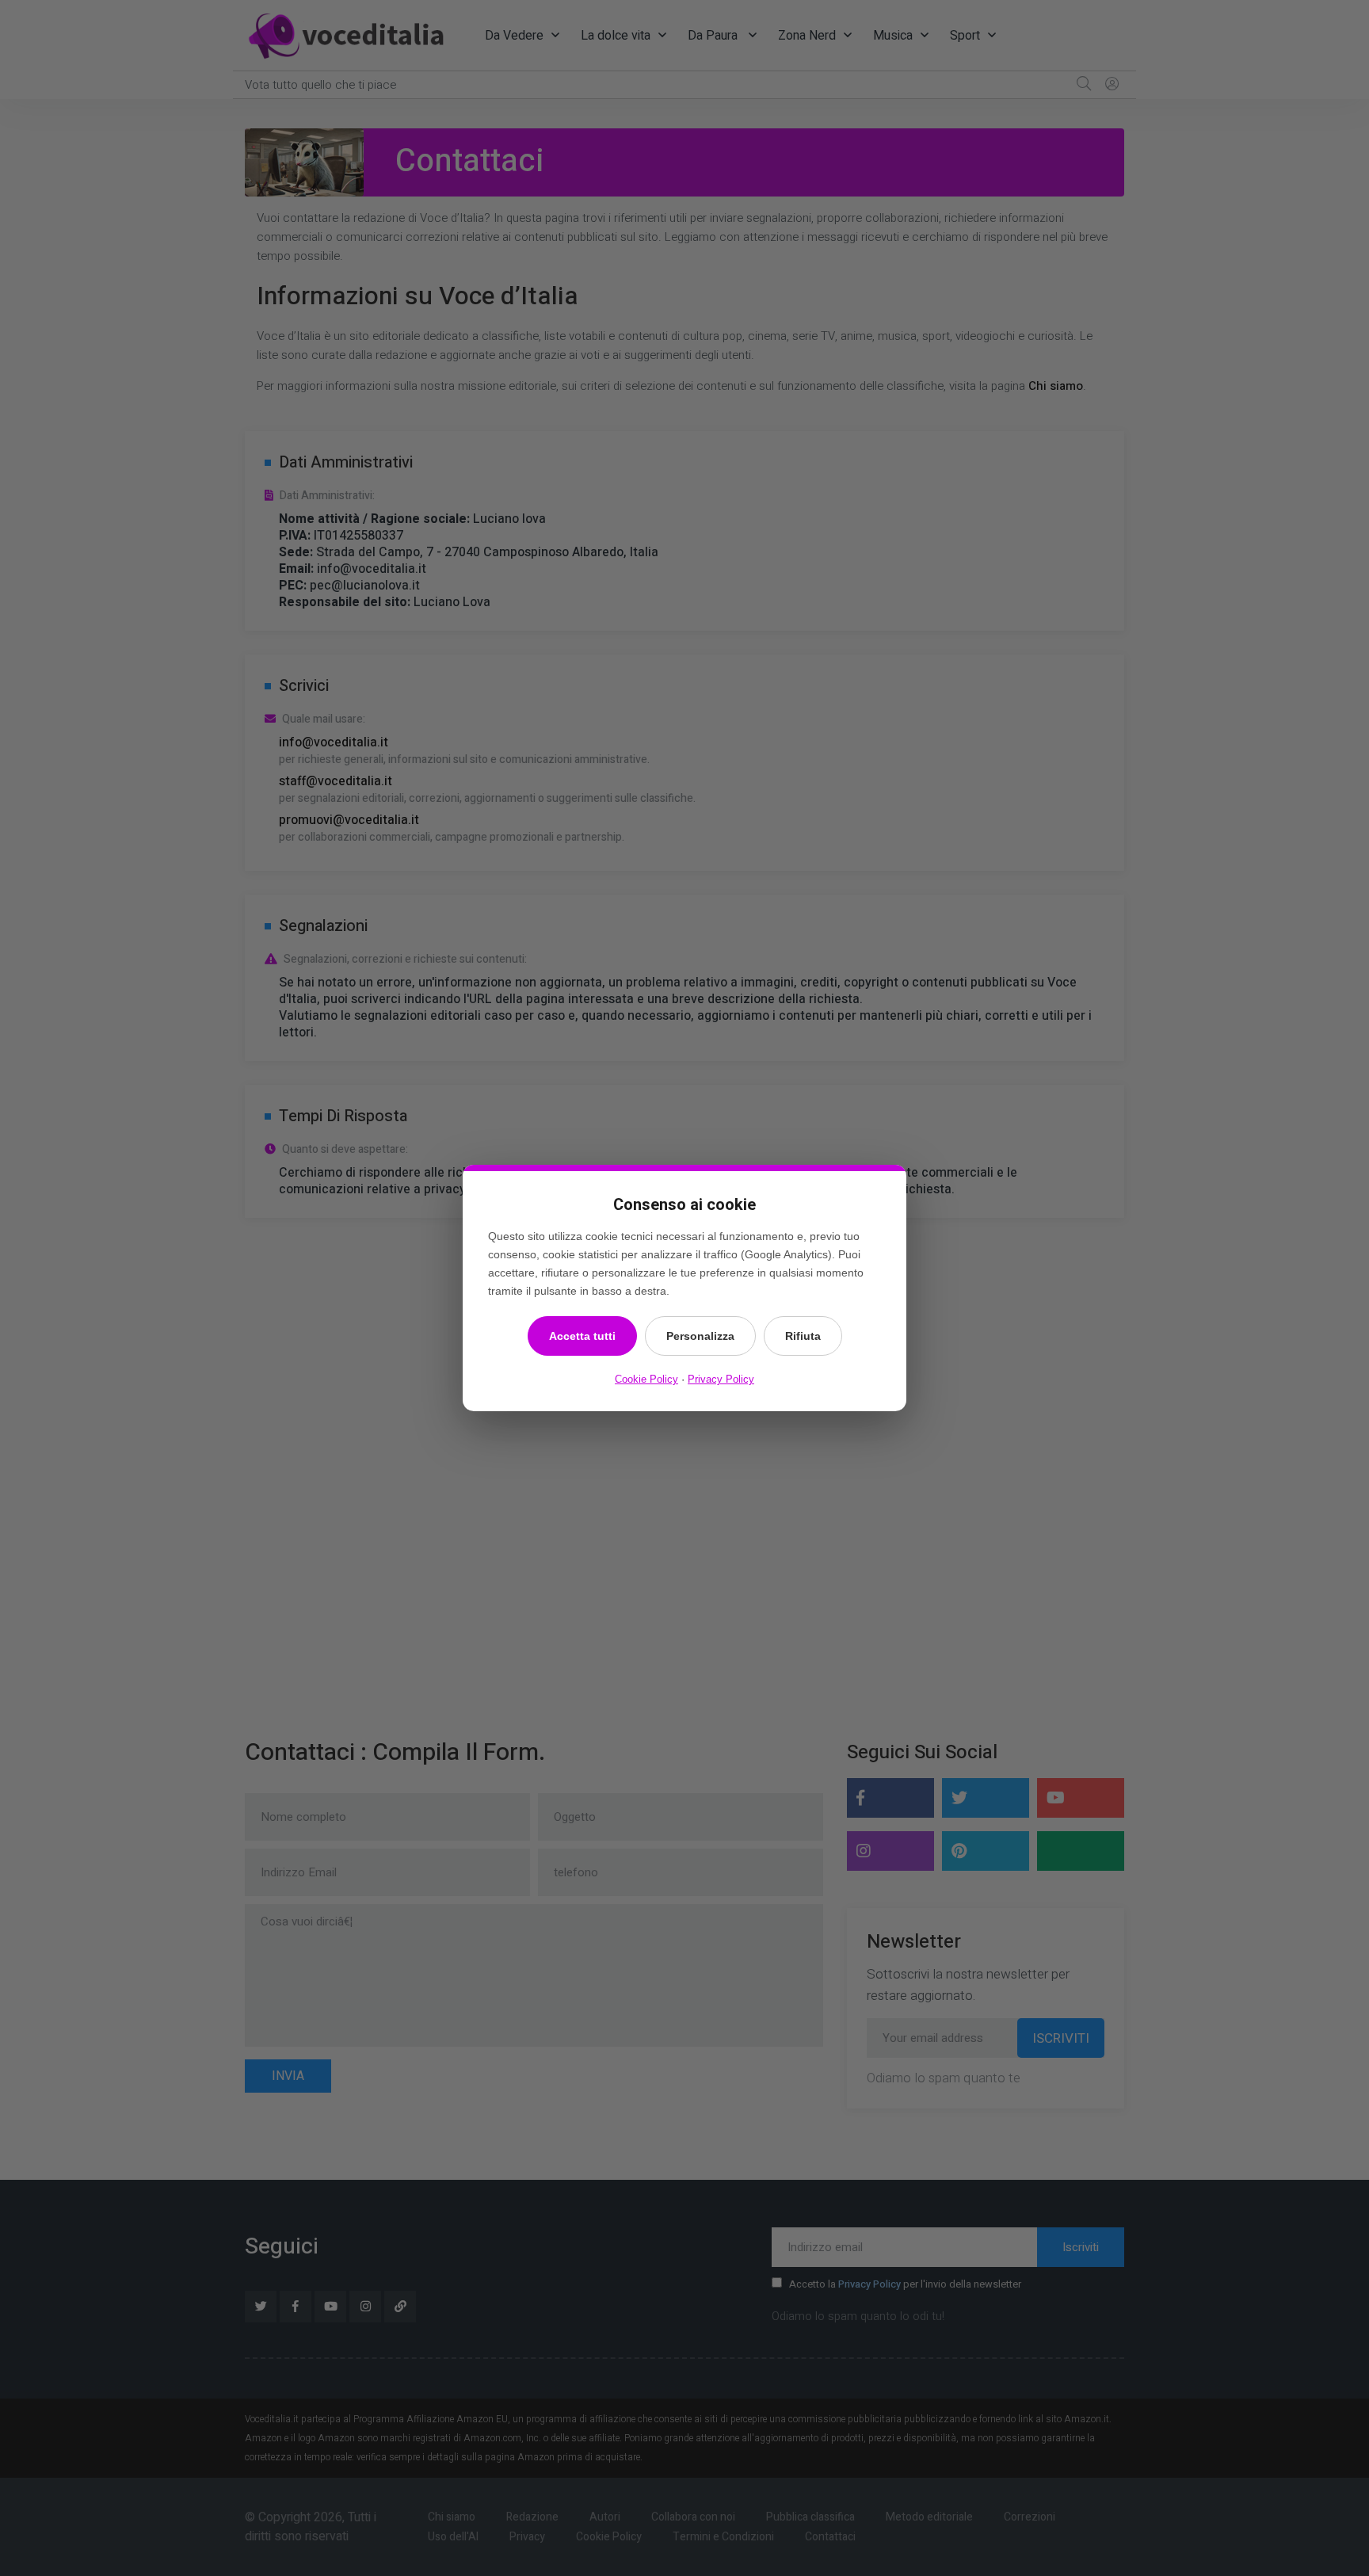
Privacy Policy (721, 1379)
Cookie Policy (646, 1379)
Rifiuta (803, 1336)
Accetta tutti (582, 1336)
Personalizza (700, 1336)
